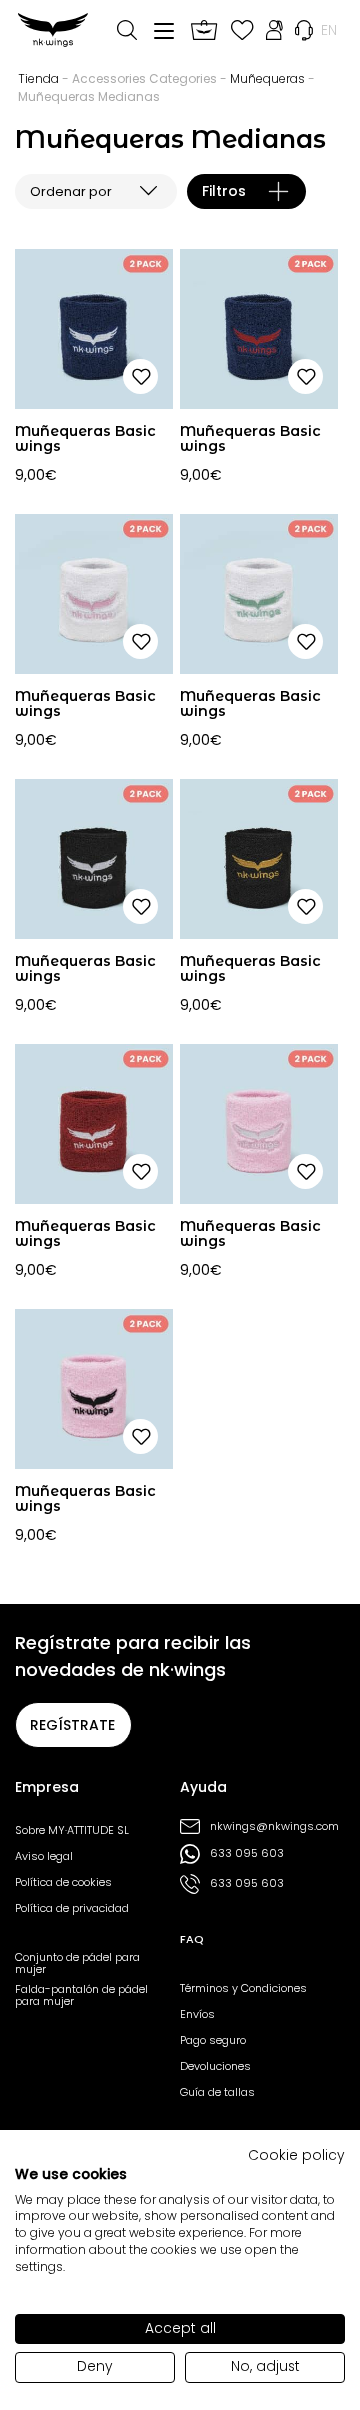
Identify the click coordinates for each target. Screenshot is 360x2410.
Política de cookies (63, 1882)
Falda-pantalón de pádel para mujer (81, 1995)
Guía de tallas (217, 2092)
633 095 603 (247, 1853)
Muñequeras (267, 78)
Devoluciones (215, 2066)
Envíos (197, 2014)
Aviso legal (44, 1856)
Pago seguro (213, 2040)
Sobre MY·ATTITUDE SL (72, 1830)
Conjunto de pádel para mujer (77, 1963)
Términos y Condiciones (243, 1988)
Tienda (38, 78)
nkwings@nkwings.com (272, 1826)
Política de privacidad (72, 1908)
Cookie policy (296, 2155)
